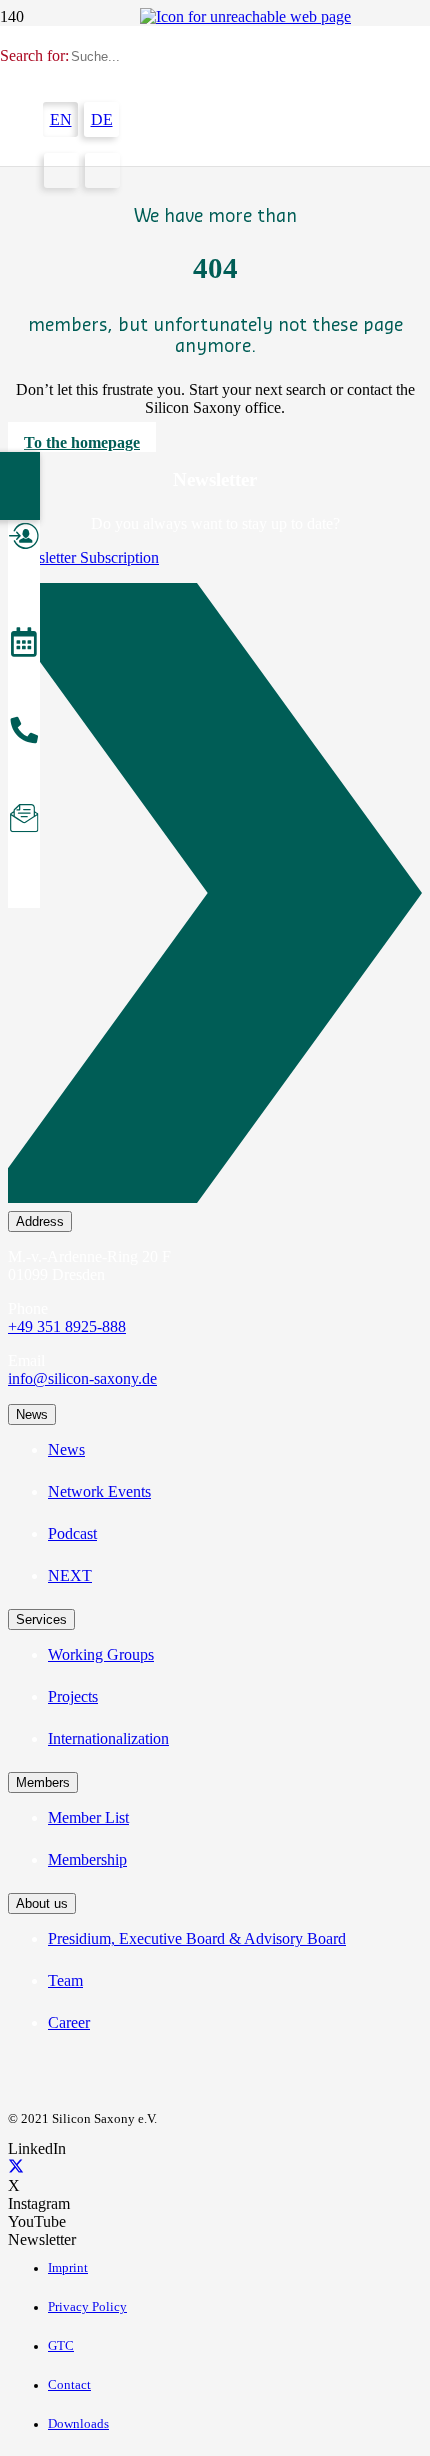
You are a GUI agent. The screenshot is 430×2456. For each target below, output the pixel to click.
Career (69, 2022)
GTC (61, 2346)
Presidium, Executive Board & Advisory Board (197, 1938)
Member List (88, 1817)
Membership (87, 1859)
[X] (16, 2167)
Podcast (72, 1533)
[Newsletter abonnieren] (24, 821)
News (66, 1449)
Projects (73, 1696)
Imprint (68, 2268)
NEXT (70, 1575)
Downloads (78, 2424)
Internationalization (108, 1738)
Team (65, 1980)
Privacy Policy (87, 2307)
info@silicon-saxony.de (82, 1378)
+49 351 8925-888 (67, 1326)
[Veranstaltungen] (24, 645)
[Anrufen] (24, 733)
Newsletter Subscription (83, 557)
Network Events (99, 1491)
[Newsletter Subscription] (215, 897)
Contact (69, 2385)
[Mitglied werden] (24, 539)
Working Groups (101, 1654)
